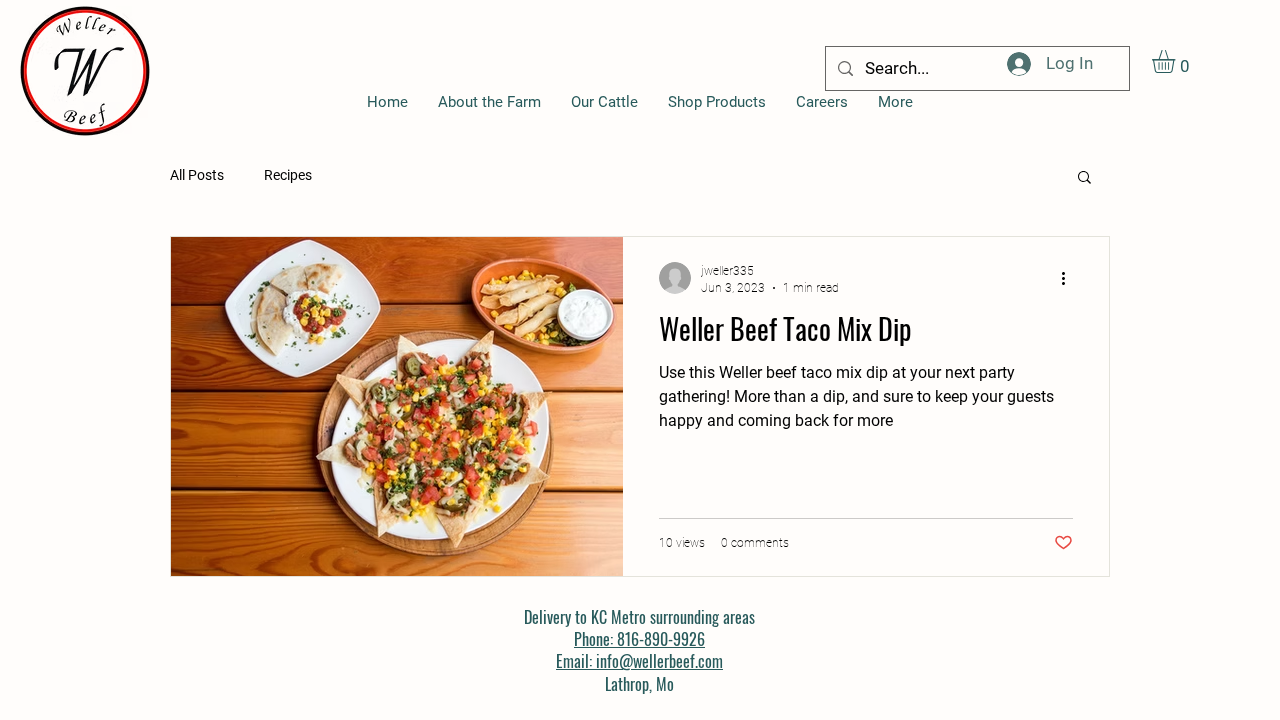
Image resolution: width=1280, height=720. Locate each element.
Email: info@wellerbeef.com (639, 661)
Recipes (288, 175)
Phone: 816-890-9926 (639, 639)
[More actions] (1070, 278)
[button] (1177, 61)
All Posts (197, 175)
